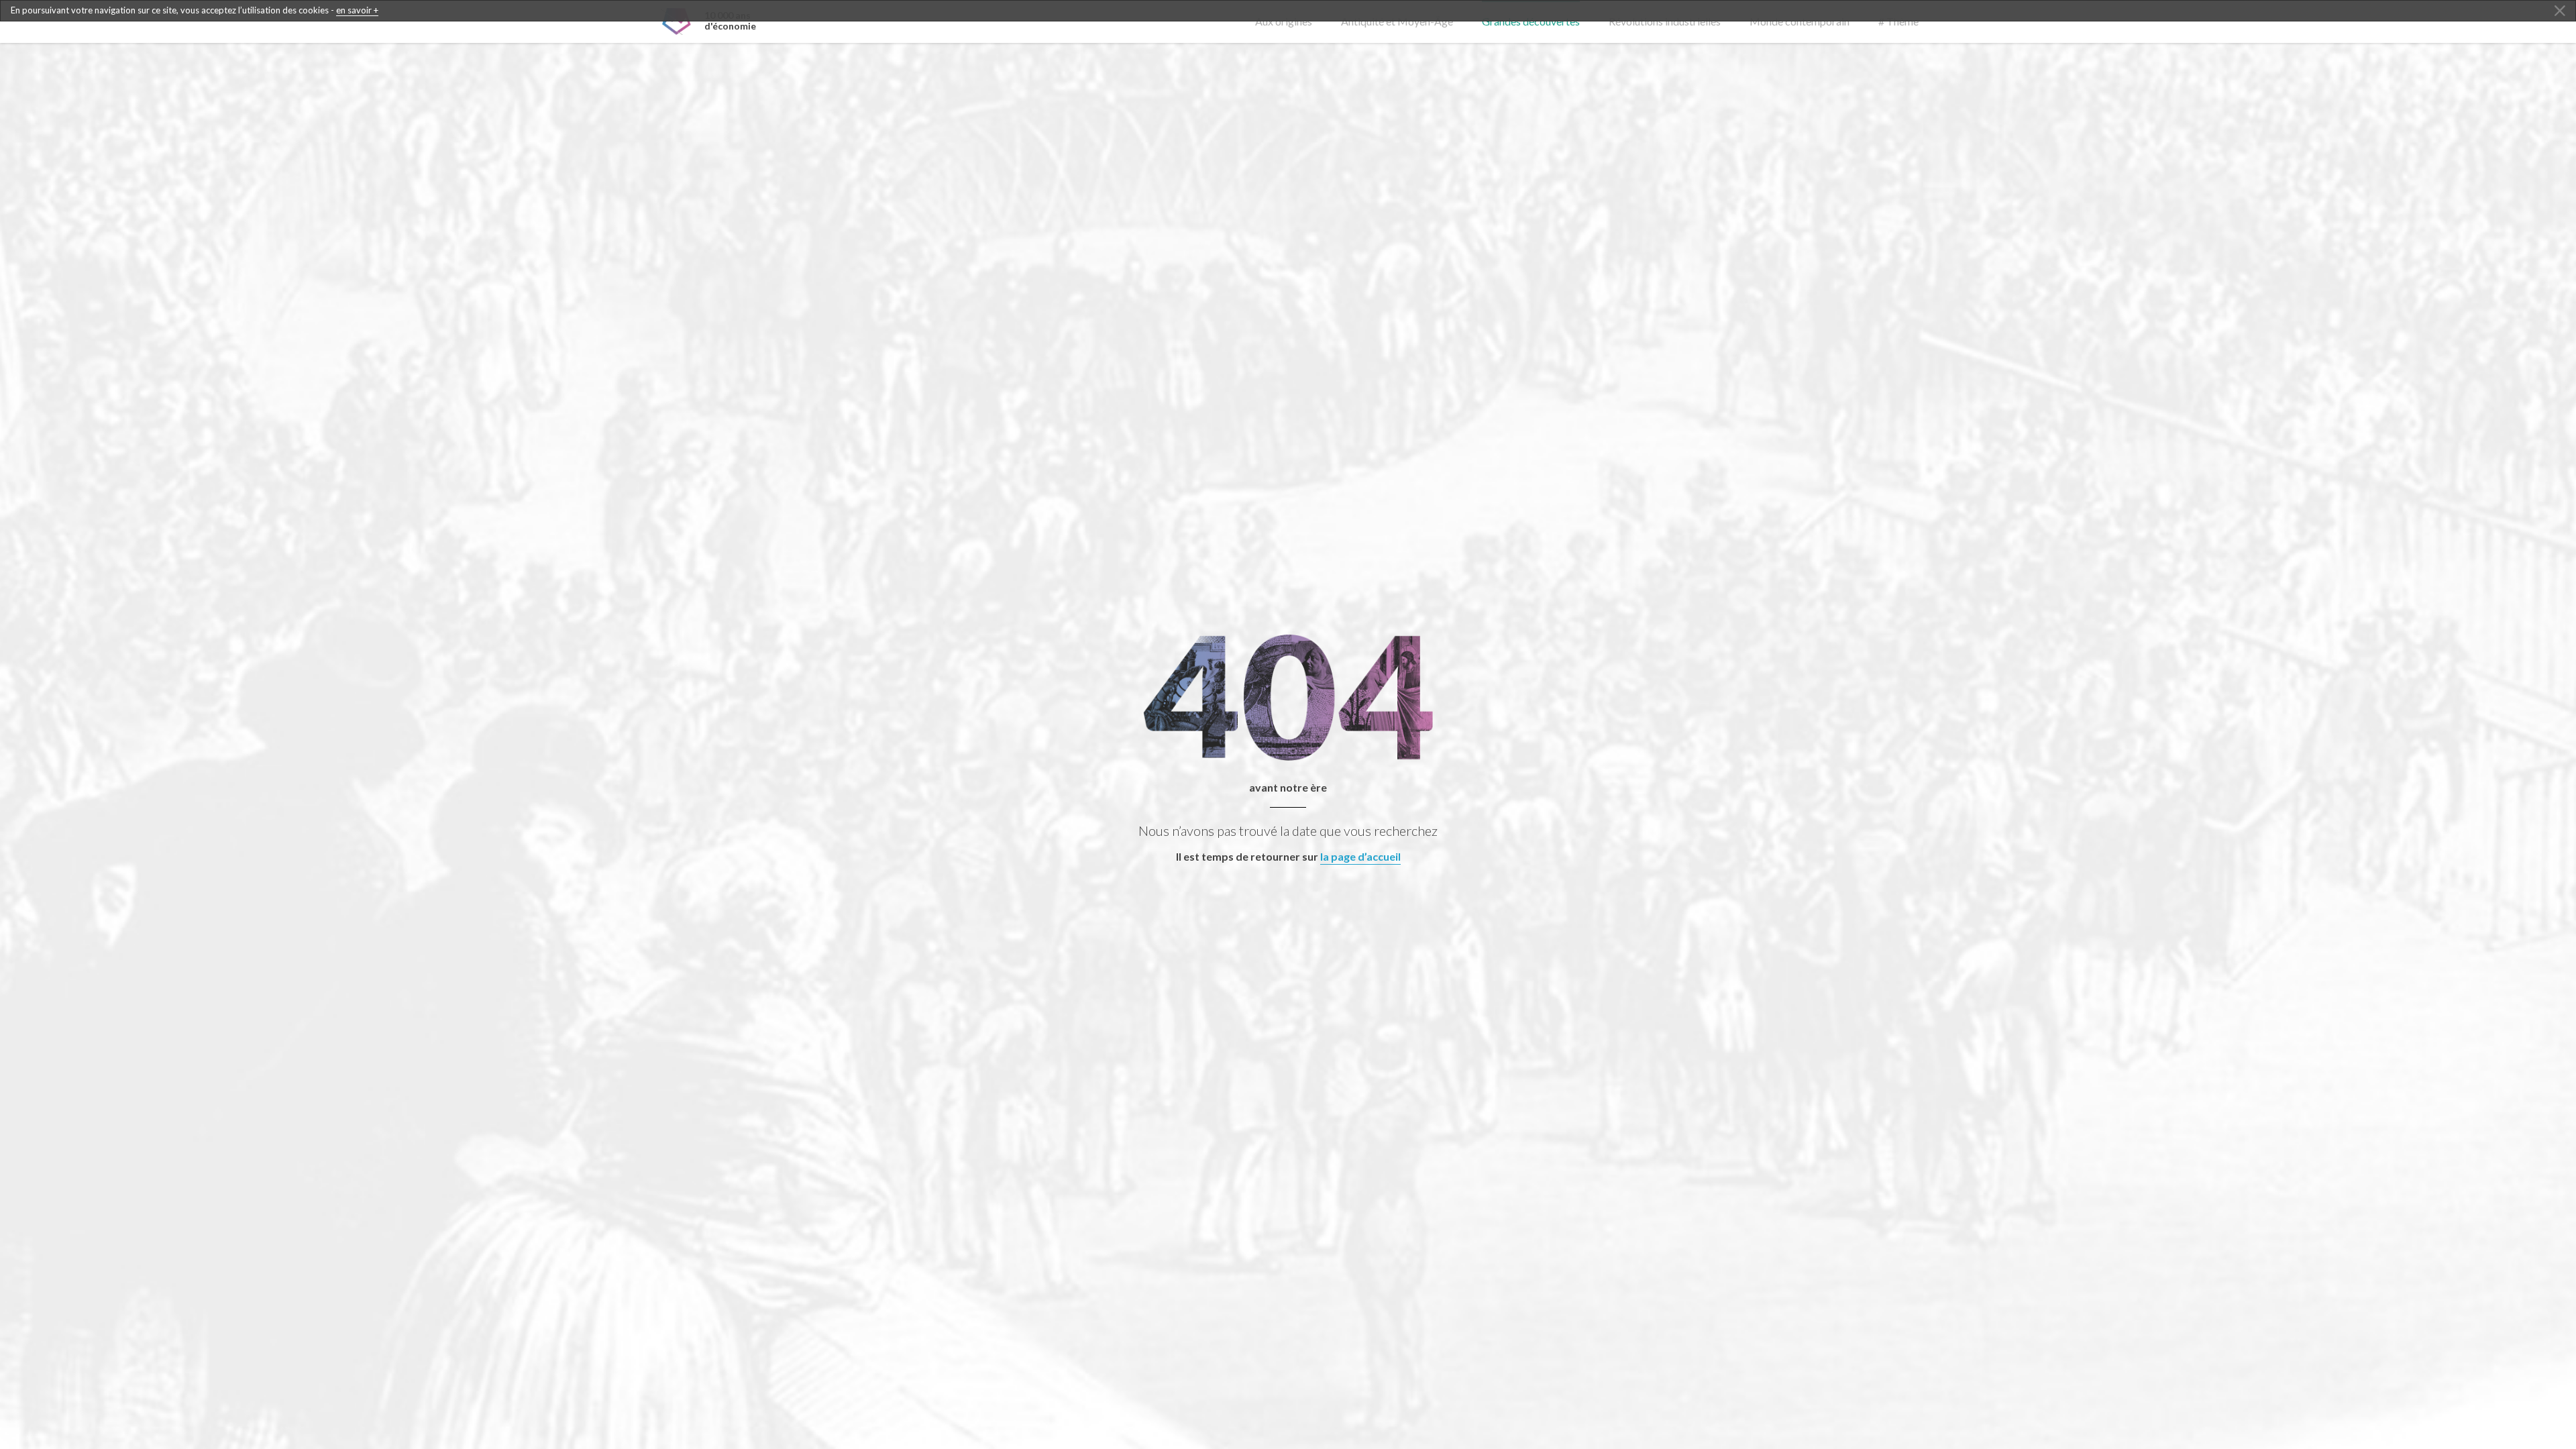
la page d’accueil (1360, 856)
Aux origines (1284, 21)
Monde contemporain (1800, 21)
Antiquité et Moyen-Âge (1397, 21)
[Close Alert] (2560, 11)
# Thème (1898, 21)
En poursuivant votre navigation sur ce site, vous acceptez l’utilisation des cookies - (195, 10)
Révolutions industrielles (1665, 21)
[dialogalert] (1288, 11)
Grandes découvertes (1531, 21)
